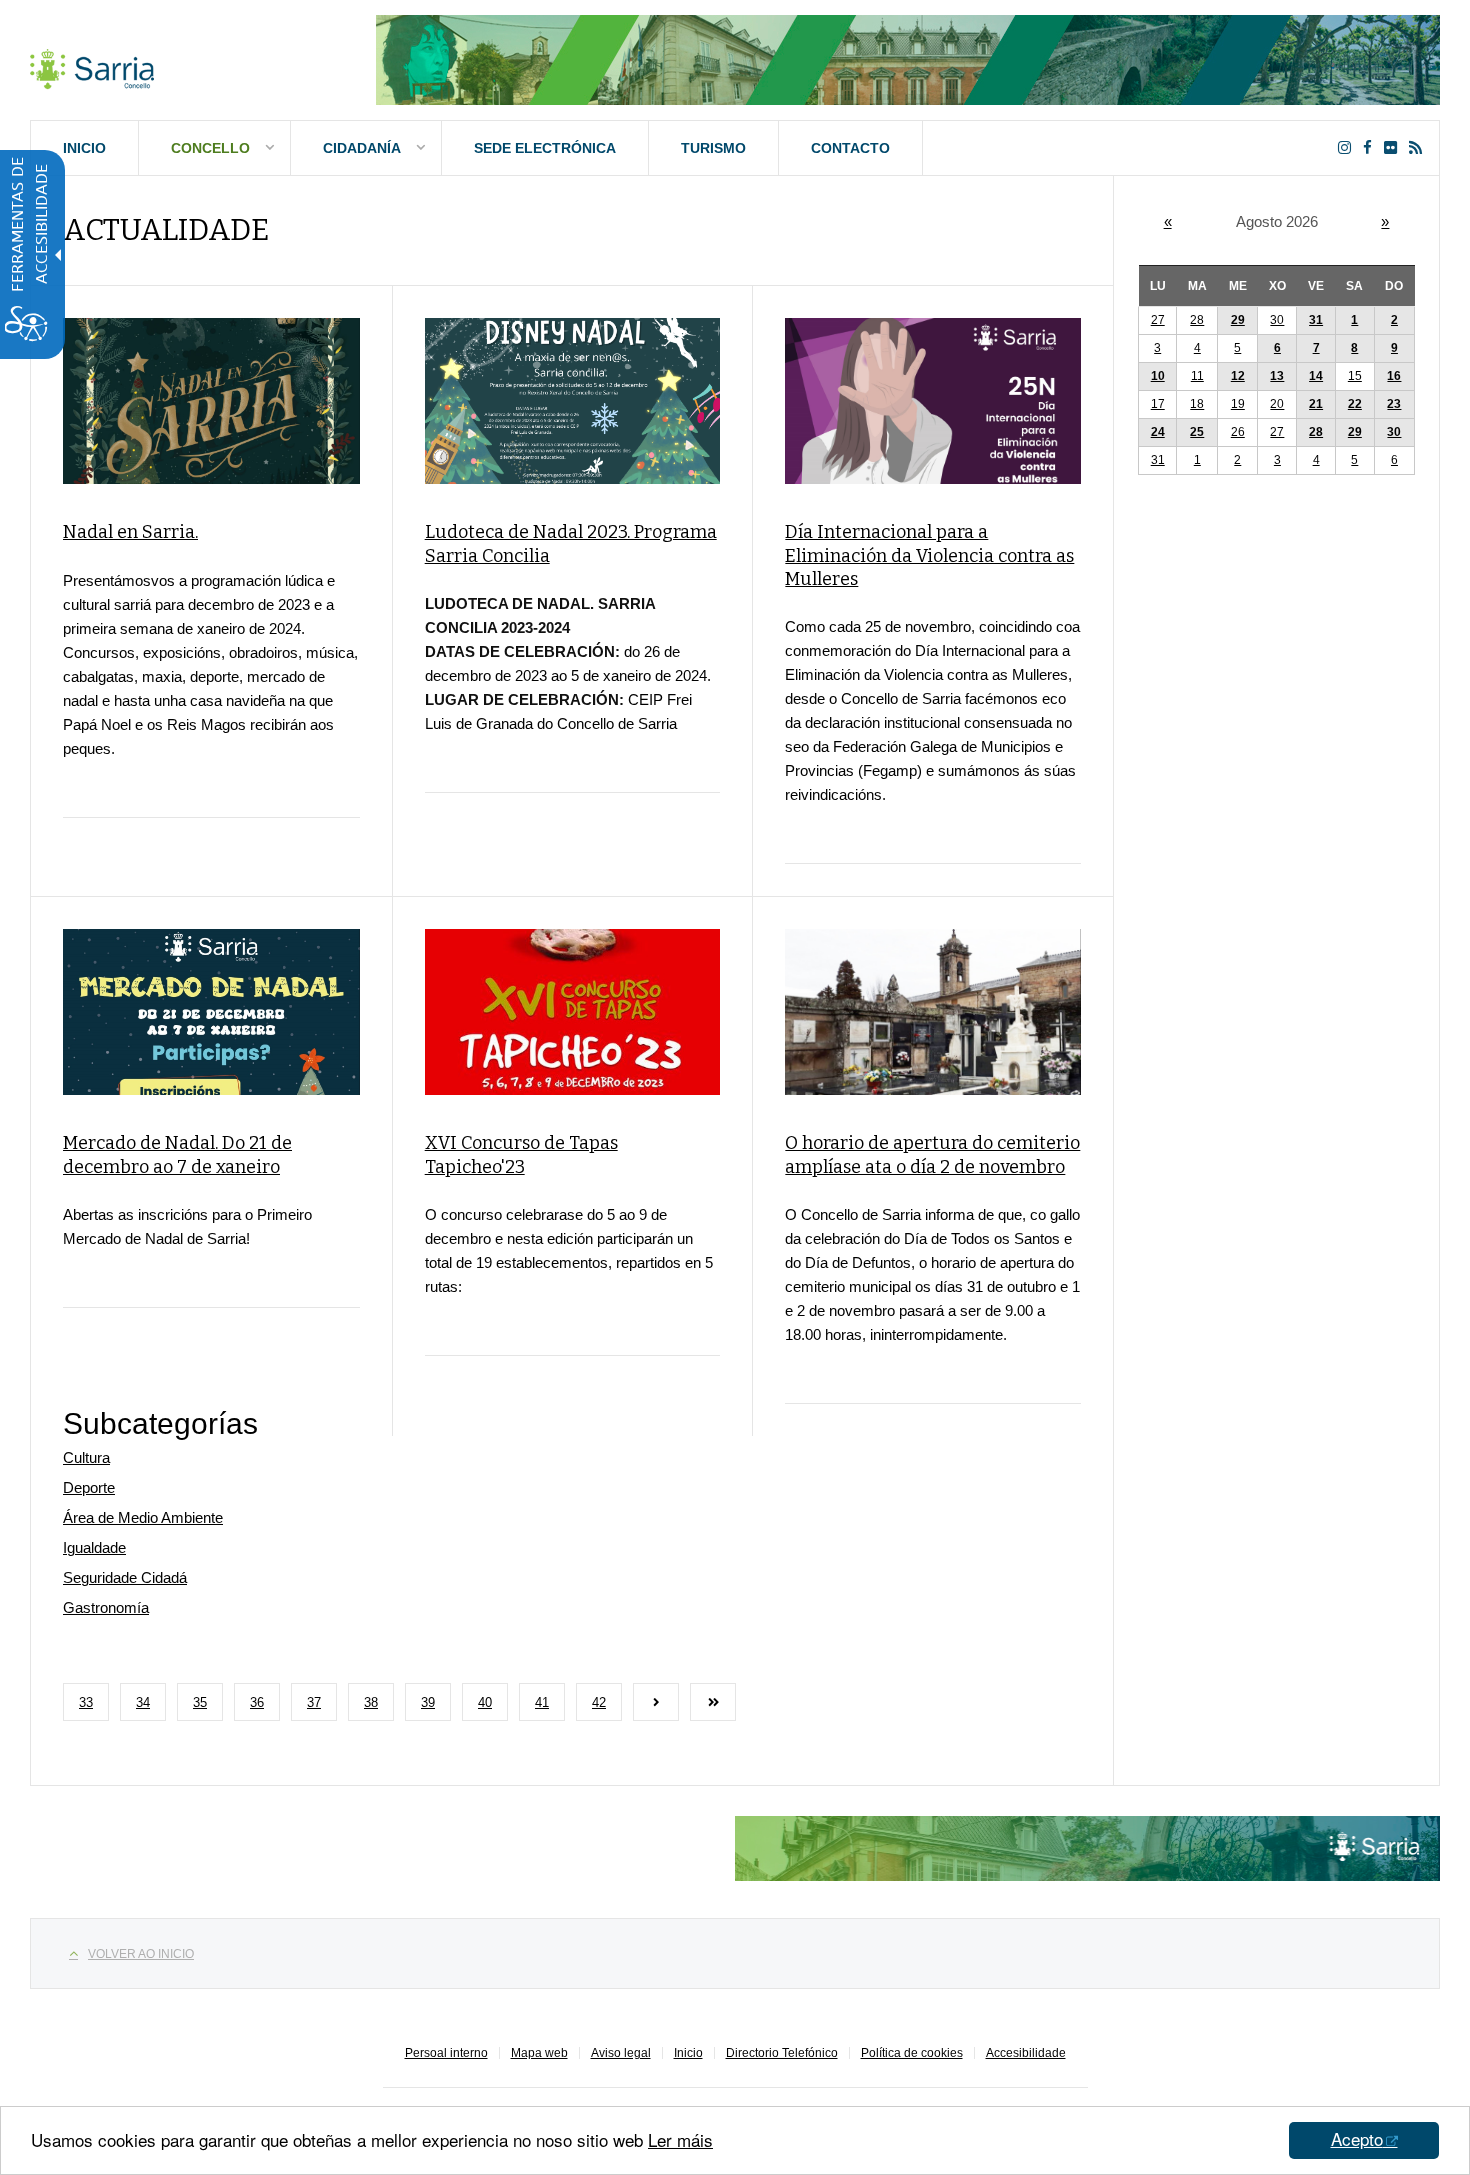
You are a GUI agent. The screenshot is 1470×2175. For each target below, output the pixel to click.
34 (143, 1702)
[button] (1355, 320)
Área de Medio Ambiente (143, 1517)
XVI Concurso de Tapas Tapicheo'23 (521, 1154)
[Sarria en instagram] (1348, 147)
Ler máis (680, 2139)
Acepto (1357, 2138)
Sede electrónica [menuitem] (545, 148)
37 (314, 1702)
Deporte (89, 1487)
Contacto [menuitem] (850, 148)
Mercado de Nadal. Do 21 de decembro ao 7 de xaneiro (177, 1154)
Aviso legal (621, 2053)
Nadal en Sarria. (130, 532)
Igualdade (94, 1547)
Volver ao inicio (141, 1954)
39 (428, 1702)
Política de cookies (912, 2053)
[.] (92, 65)
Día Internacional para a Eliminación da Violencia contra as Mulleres (929, 555)
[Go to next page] (656, 1702)
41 (542, 1702)
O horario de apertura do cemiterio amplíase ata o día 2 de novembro (932, 1154)
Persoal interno (446, 2053)
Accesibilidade (1026, 2053)
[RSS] (1419, 147)
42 (599, 1702)
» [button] (1385, 221)
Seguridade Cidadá (125, 1577)
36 (257, 1702)
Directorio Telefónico (782, 2053)
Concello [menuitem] (210, 148)
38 (371, 1702)
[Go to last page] (713, 1702)
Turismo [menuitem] (713, 148)
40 (485, 1702)
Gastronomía (106, 1607)
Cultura (86, 1457)
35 (200, 1702)
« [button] (1168, 221)
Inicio (688, 2053)
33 (86, 1702)
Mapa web (539, 2053)
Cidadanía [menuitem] (362, 148)
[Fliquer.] (1394, 147)
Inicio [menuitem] (84, 148)
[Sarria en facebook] (1371, 147)
